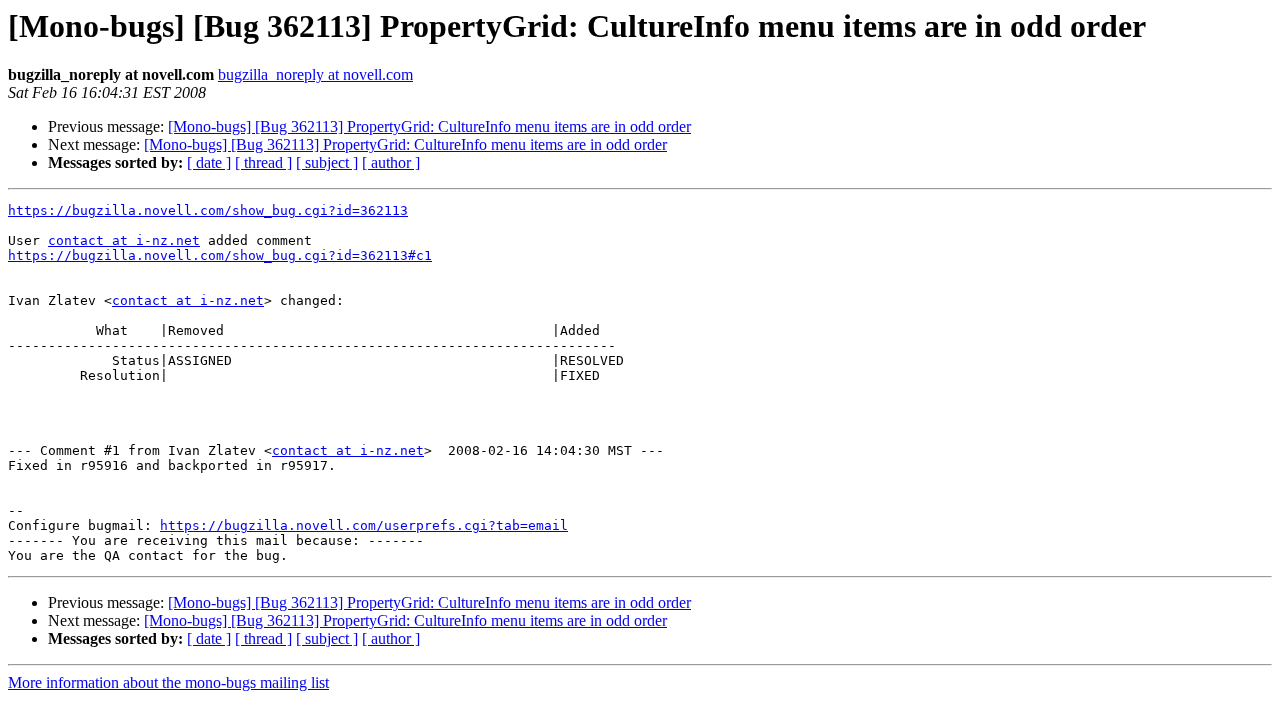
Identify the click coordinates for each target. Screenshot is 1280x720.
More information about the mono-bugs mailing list (168, 682)
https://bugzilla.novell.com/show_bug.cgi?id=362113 (208, 210)
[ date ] (209, 162)
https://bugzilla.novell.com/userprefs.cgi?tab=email (364, 525)
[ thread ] (263, 162)
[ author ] (391, 162)
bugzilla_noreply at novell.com (315, 74)
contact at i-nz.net (124, 240)
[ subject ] (327, 162)
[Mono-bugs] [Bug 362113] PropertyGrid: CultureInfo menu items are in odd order (429, 126)
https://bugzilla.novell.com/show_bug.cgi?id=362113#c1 (220, 255)
